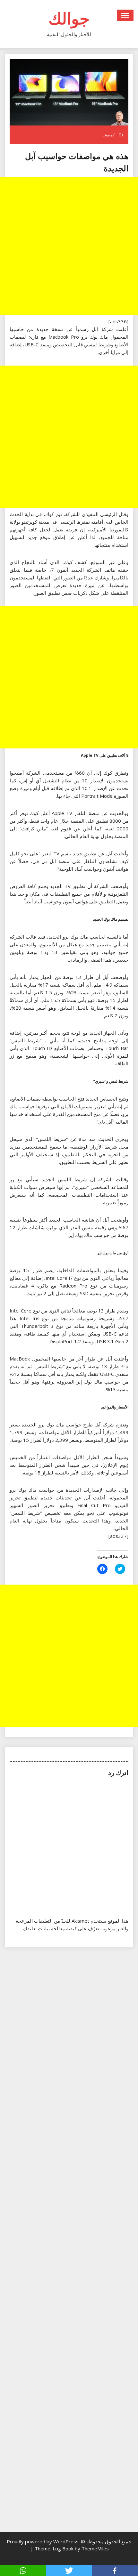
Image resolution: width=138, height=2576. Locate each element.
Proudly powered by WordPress (43, 2541)
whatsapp (23, 2570)
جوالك (69, 18)
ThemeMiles (95, 2548)
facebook (115, 2570)
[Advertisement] (69, 246)
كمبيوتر (109, 135)
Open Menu (125, 15)
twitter (69, 2570)
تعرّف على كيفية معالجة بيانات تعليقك (61, 1928)
